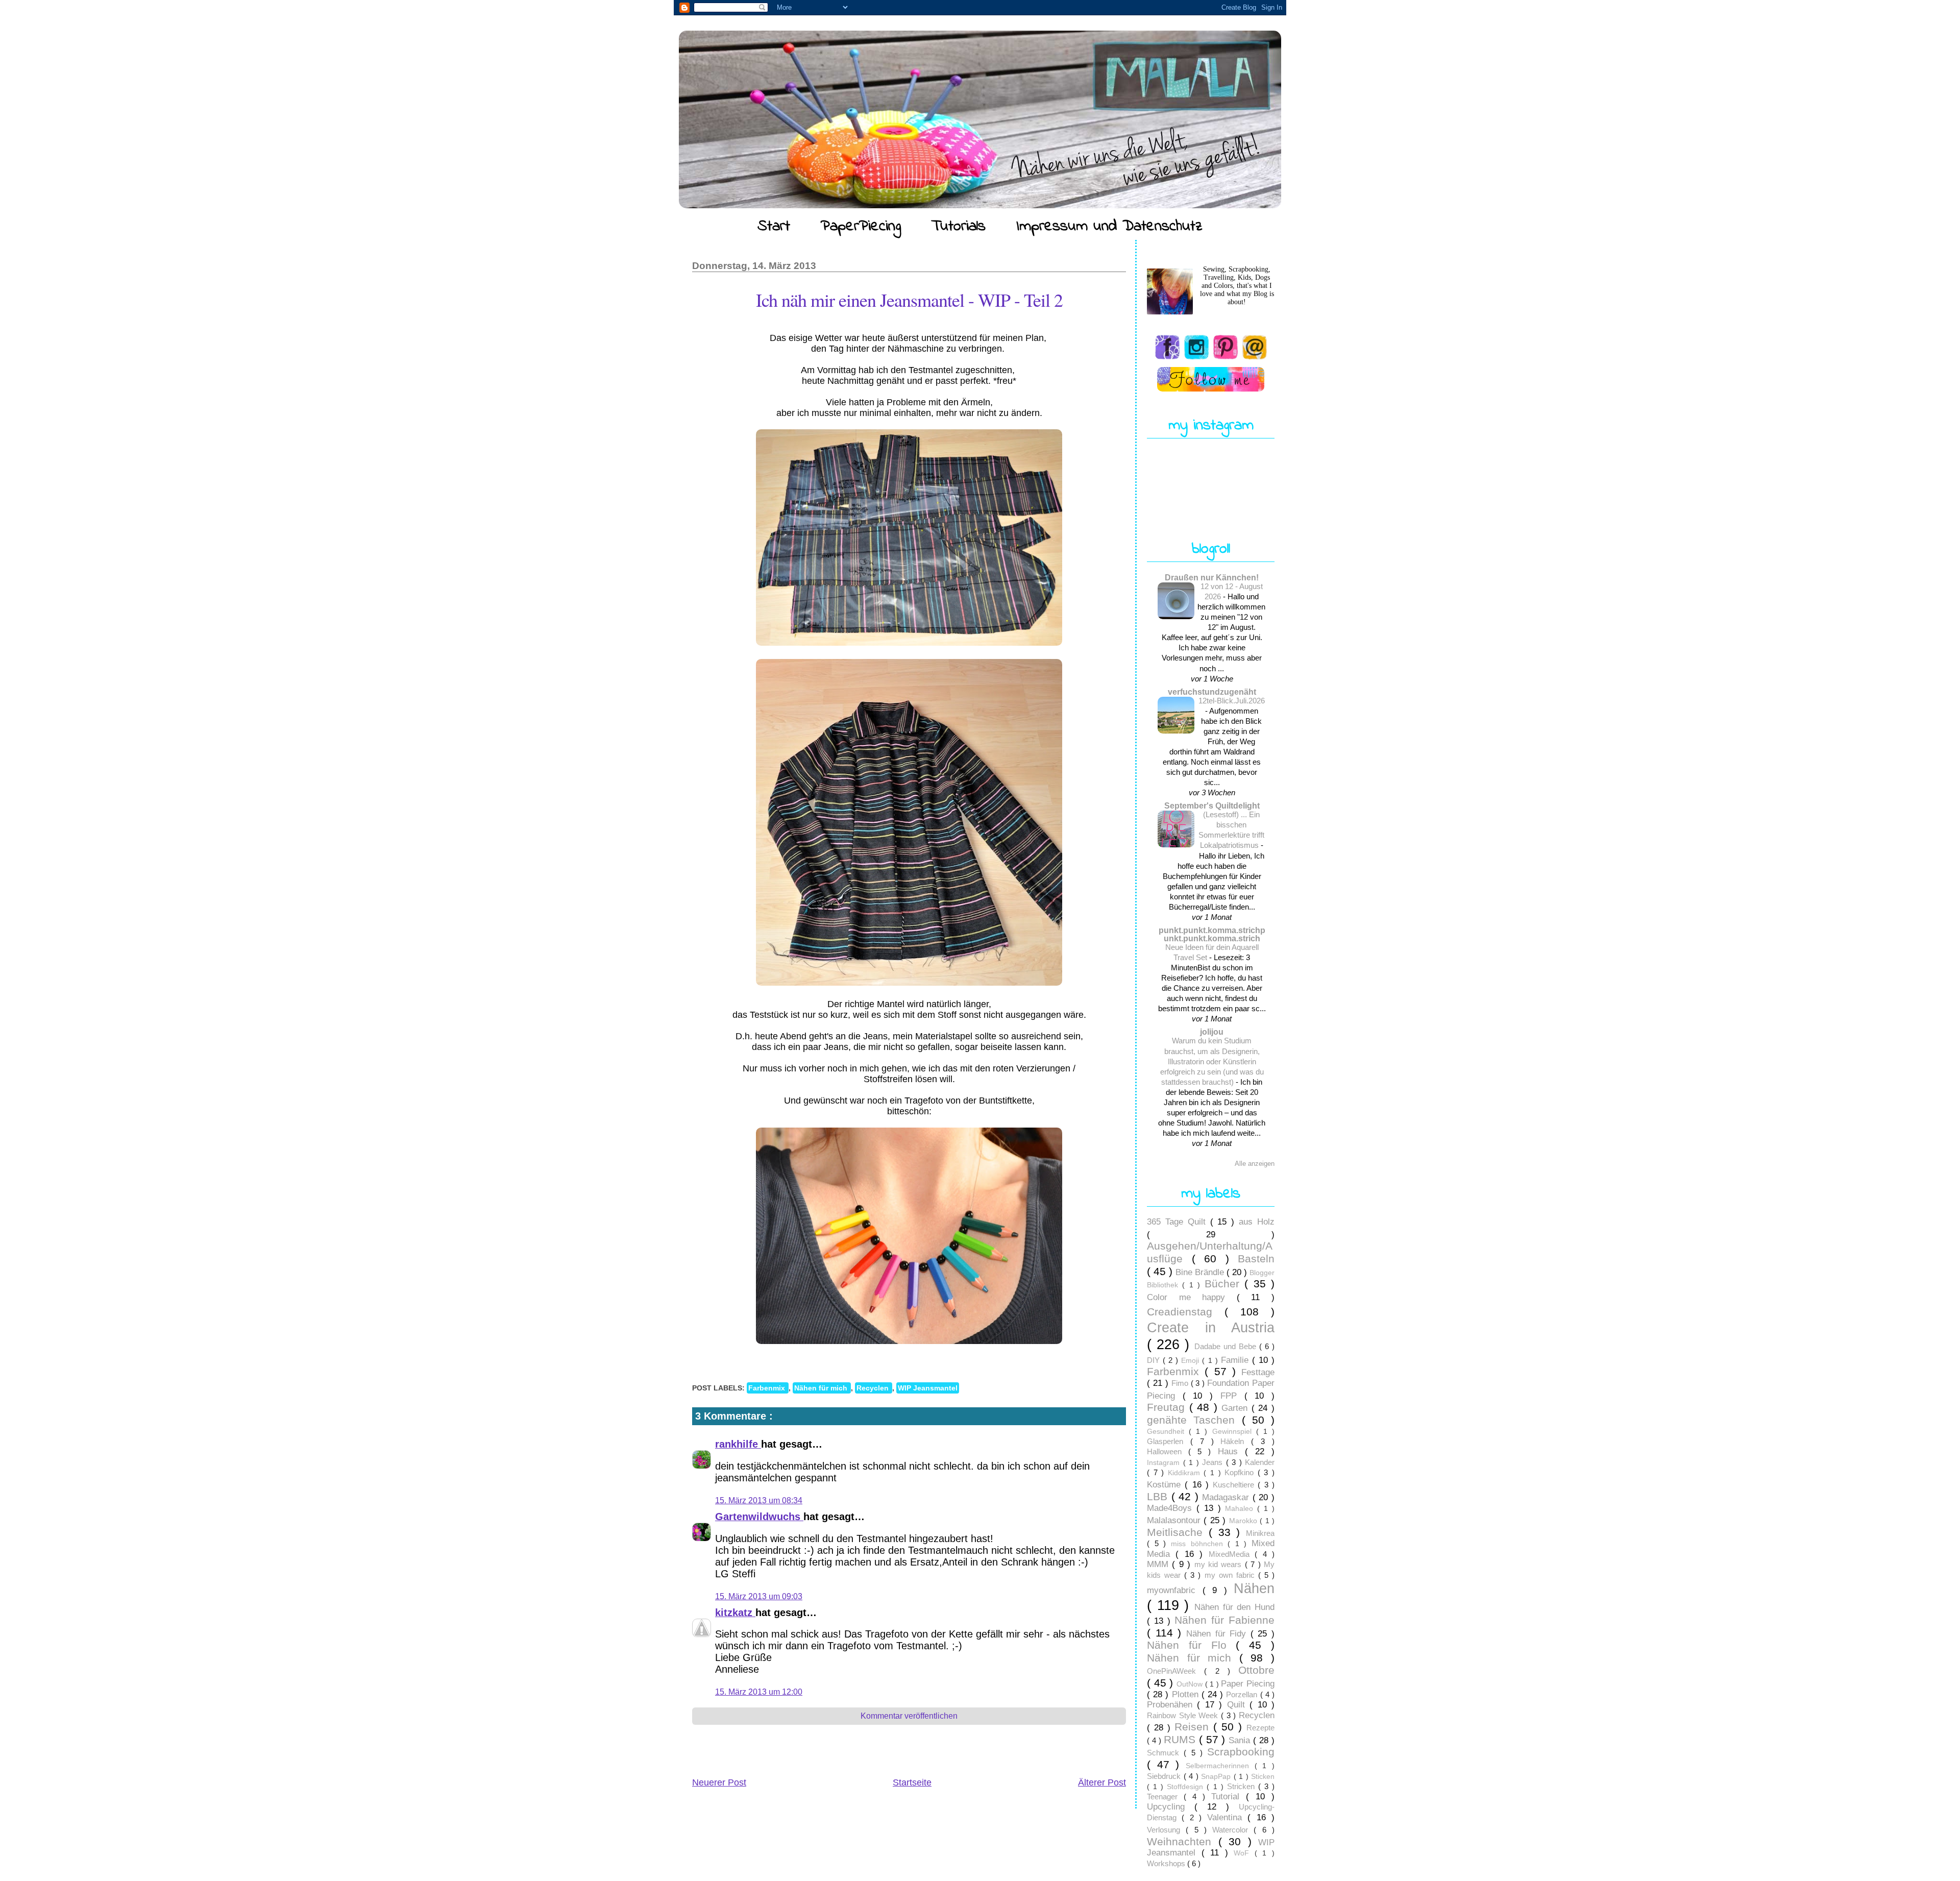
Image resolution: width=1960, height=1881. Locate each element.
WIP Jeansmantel (928, 1388)
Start (774, 227)
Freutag (1168, 1407)
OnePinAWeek (1175, 1671)
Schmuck (1165, 1753)
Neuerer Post (719, 1782)
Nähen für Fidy (1218, 1634)
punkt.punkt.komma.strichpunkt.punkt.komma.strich (1212, 934)
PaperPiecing (861, 227)
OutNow (1191, 1684)
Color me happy (1192, 1297)
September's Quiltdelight (1212, 805)
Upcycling (1171, 1807)
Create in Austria (1211, 1327)
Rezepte (1260, 1728)
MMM (1159, 1564)
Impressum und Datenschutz (1109, 227)
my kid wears (1220, 1564)
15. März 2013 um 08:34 (759, 1500)
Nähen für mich (822, 1388)
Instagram (1165, 1463)
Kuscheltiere (1235, 1485)
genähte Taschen (1194, 1420)
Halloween (1168, 1451)
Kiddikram (1186, 1473)
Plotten (1187, 1694)
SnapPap (1217, 1777)
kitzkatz (735, 1613)
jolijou (1212, 1032)
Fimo (1181, 1383)
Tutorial (1229, 1797)
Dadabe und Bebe (1227, 1346)
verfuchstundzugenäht (1212, 692)
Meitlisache (1178, 1532)
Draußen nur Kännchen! (1212, 577)
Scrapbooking (1241, 1752)
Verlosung (1166, 1830)
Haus (1231, 1451)
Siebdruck (1165, 1776)
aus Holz (1257, 1222)
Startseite (912, 1782)
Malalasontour (1175, 1520)
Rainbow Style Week (1184, 1715)
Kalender (1260, 1462)
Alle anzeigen (1255, 1164)
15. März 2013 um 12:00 (759, 1692)
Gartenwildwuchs (759, 1517)
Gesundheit (1168, 1432)
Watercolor (1233, 1830)
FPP (1232, 1396)
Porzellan (1243, 1694)
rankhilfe (738, 1444)
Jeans (1214, 1462)
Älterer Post (1102, 1782)
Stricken (1243, 1786)
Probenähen (1172, 1705)
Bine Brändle (1201, 1272)
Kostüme (1166, 1485)
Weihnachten (1183, 1841)
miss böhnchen (1199, 1544)
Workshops (1167, 1863)
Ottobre (1256, 1670)
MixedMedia (1232, 1554)
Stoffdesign (1187, 1787)
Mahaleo (1241, 1509)
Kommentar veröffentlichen (909, 1716)
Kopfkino (1241, 1472)
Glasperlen (1169, 1441)
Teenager (1165, 1797)
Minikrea (1260, 1533)
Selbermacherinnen (1220, 1766)
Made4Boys (1172, 1508)
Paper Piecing (1248, 1684)
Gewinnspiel (1234, 1432)
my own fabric (1231, 1575)
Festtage (1258, 1372)
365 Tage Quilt (1179, 1222)
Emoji (1192, 1361)
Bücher (1224, 1284)
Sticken (1263, 1777)
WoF (1244, 1853)
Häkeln (1236, 1441)
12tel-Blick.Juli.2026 (1232, 701)
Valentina (1227, 1817)
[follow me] (1211, 379)
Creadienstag (1186, 1312)
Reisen (1194, 1727)
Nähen (1254, 1588)
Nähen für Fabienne (1224, 1620)
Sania (1241, 1740)
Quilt (1238, 1705)
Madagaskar (1227, 1497)
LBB (1159, 1496)
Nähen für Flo (1191, 1645)
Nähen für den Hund (1234, 1607)
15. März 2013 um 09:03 (759, 1596)
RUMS (1181, 1739)
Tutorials (959, 227)
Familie (1236, 1360)
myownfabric (1175, 1590)
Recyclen (874, 1388)
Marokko (1244, 1521)
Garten (1236, 1408)
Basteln (1256, 1259)
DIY (1155, 1360)
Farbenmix (768, 1388)
